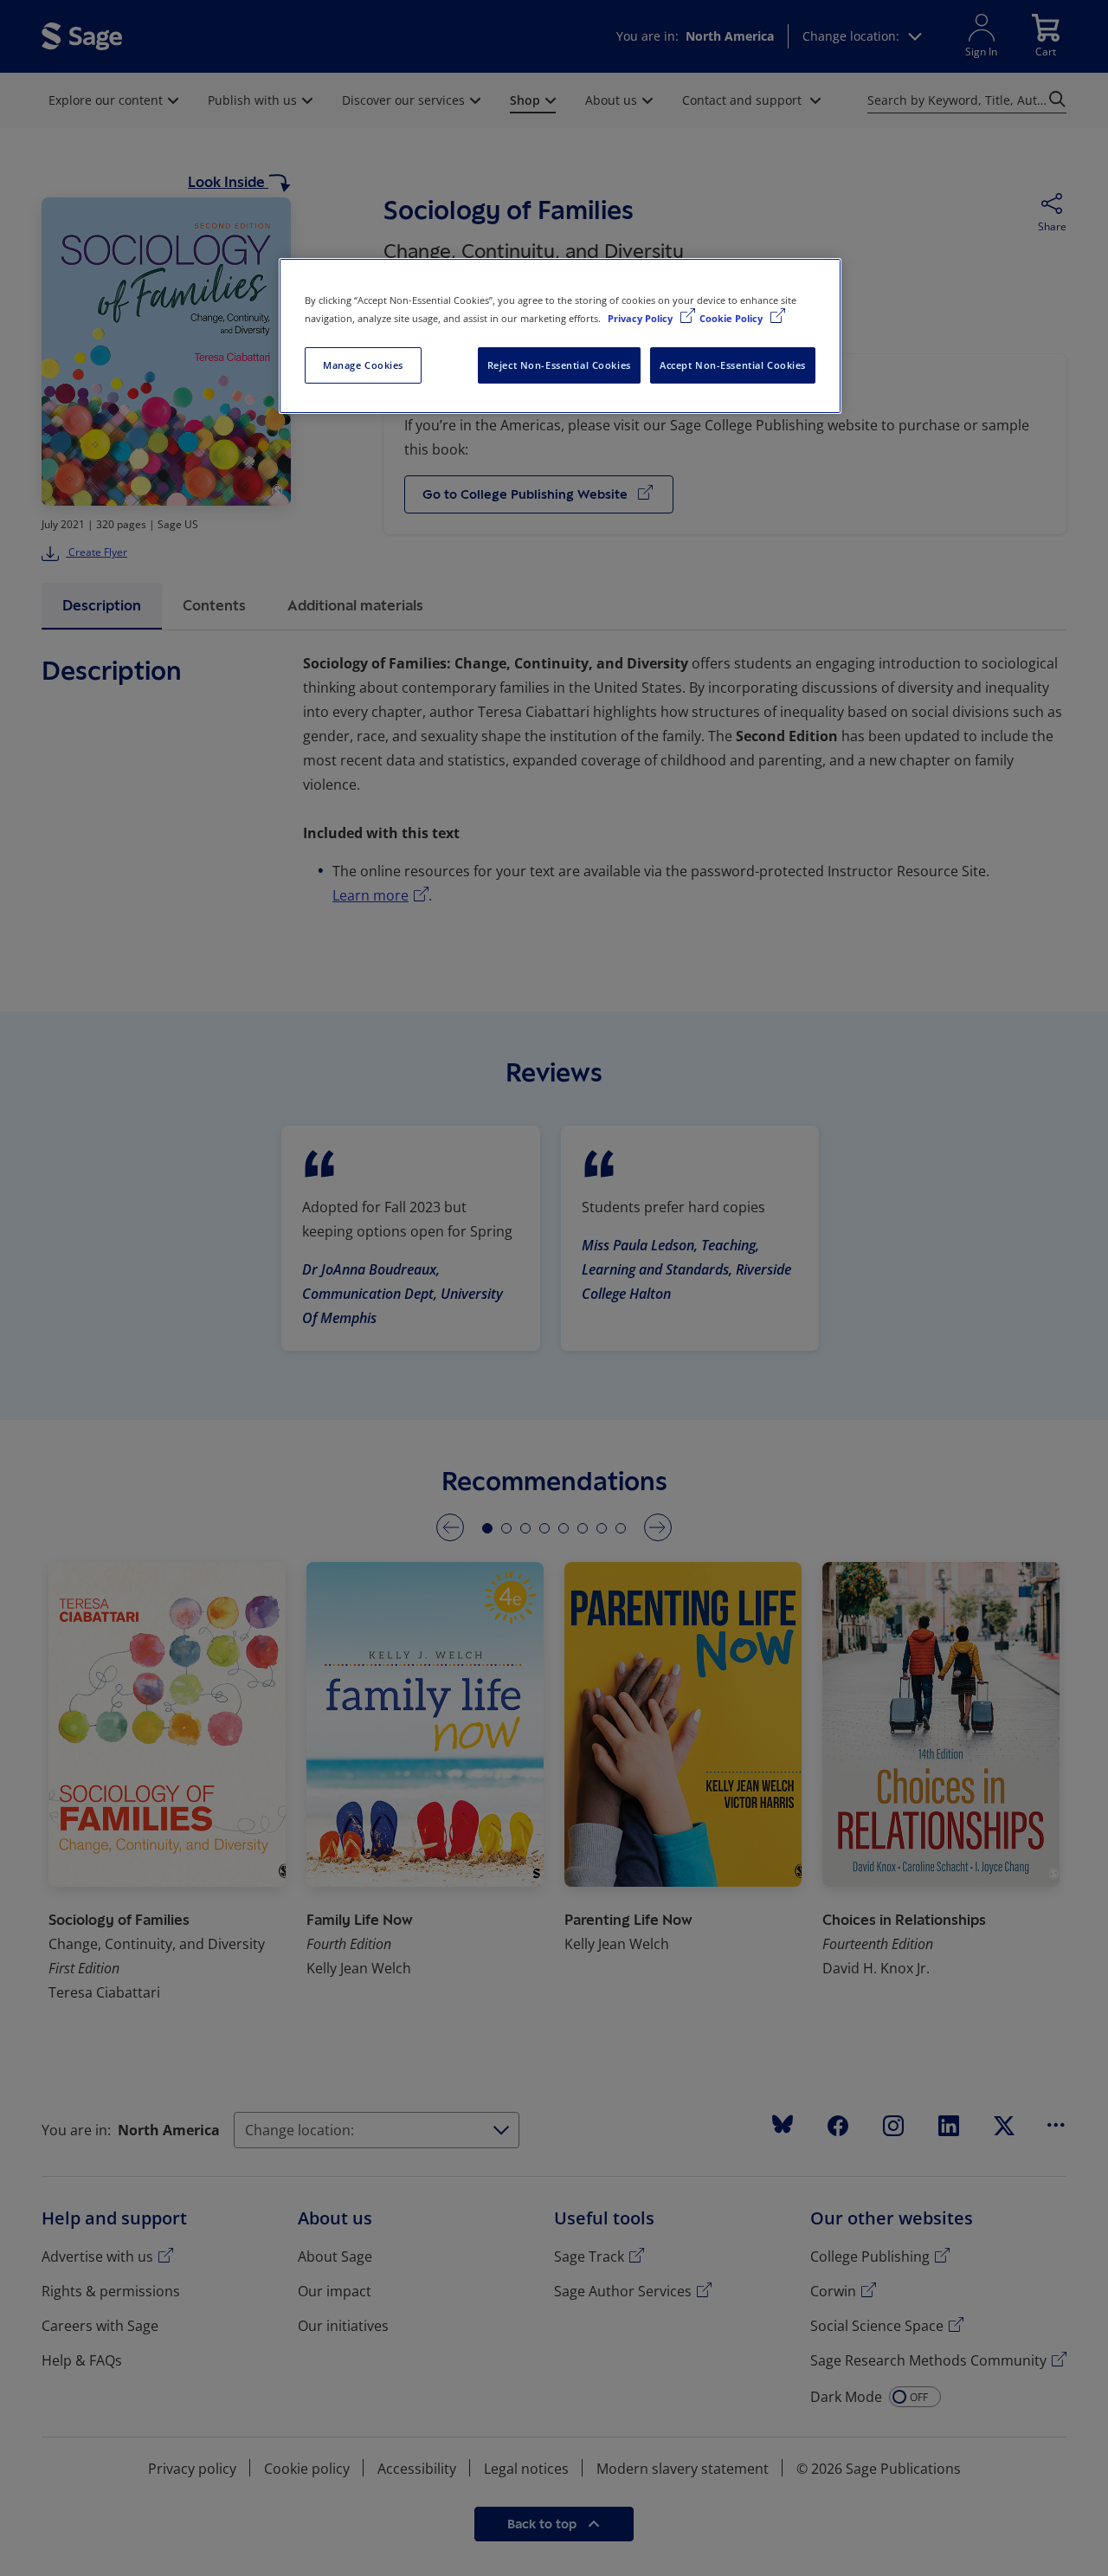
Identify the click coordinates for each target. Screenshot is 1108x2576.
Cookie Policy (732, 318)
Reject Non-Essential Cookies (559, 365)
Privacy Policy (641, 318)
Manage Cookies (363, 365)
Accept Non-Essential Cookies (733, 365)
